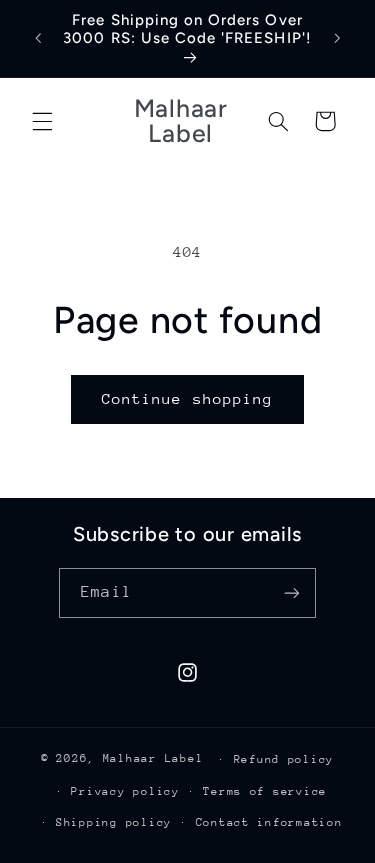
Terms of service (265, 791)
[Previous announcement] (38, 39)
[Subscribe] (291, 592)
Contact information (269, 822)
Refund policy (284, 759)
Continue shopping (187, 398)
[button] (42, 121)
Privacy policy (125, 791)
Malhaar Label (153, 758)
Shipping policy (114, 822)
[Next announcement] (337, 39)
